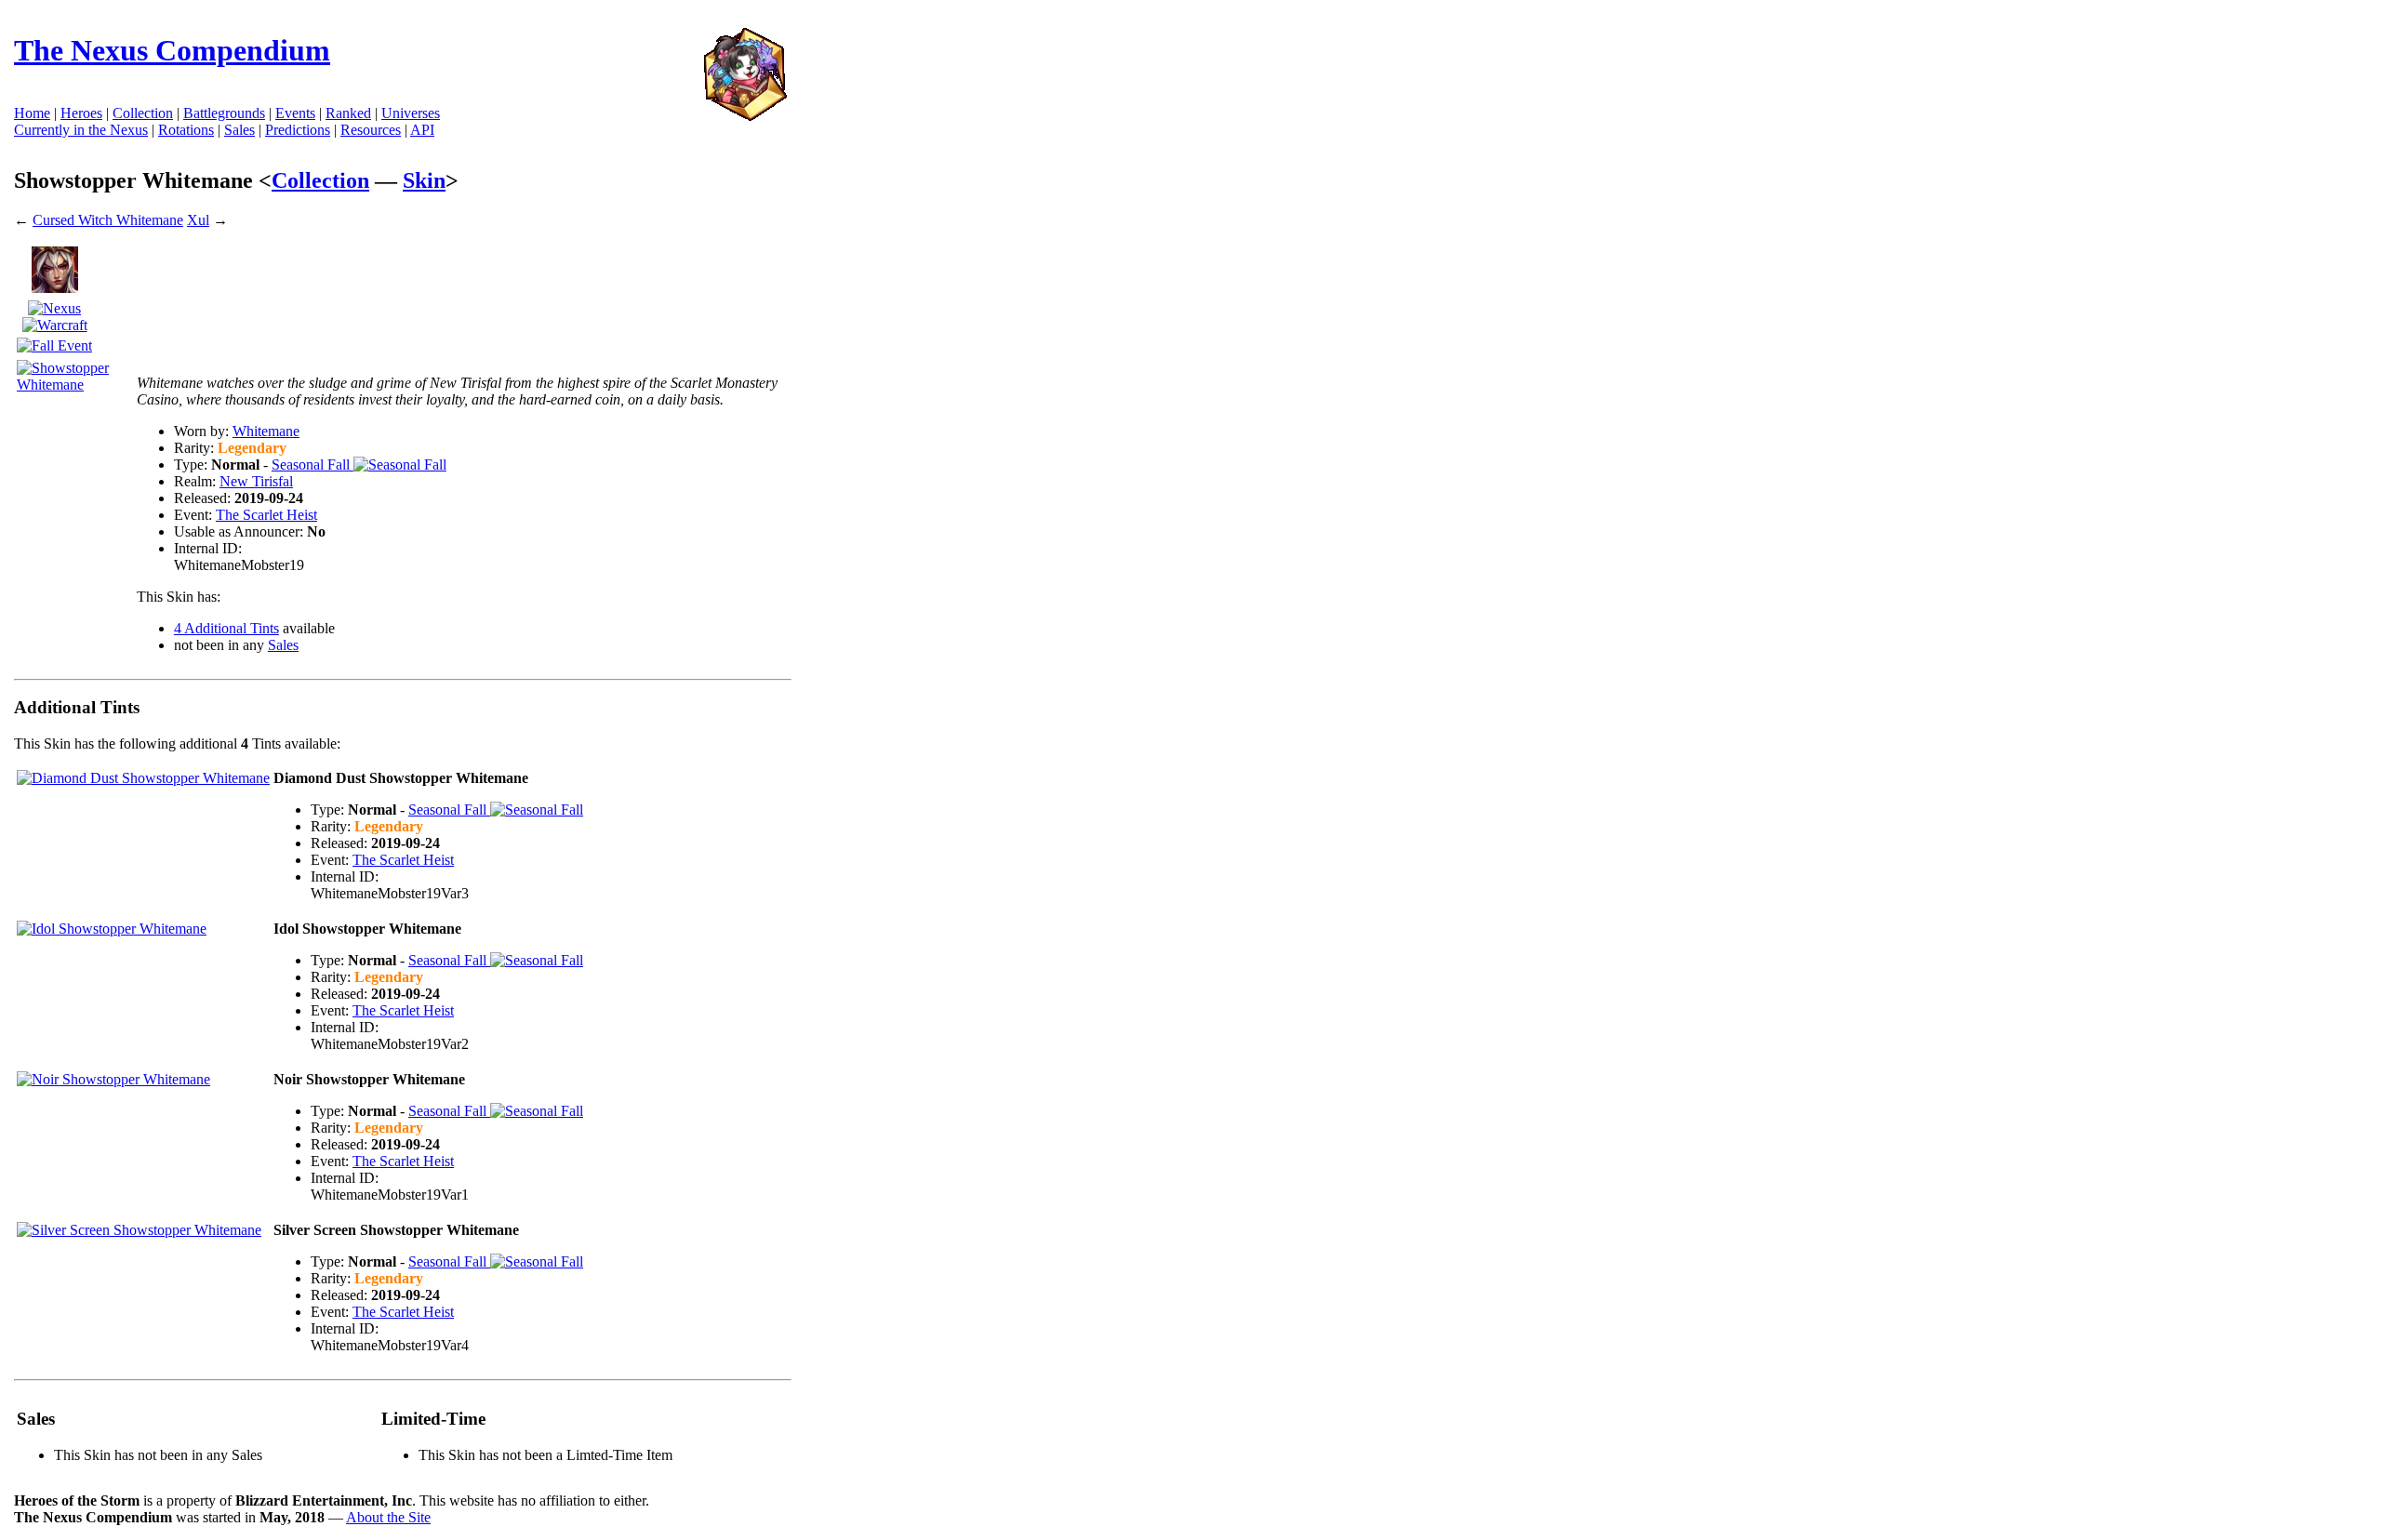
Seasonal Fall (313, 465)
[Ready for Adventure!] (745, 116)
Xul (198, 220)
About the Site (388, 1517)
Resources (371, 130)
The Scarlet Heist (266, 515)
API (422, 130)
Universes (411, 113)
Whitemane (266, 431)
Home (32, 113)
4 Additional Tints (226, 628)
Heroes (81, 113)
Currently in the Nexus (81, 130)
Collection (320, 180)
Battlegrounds (224, 113)
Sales (239, 130)
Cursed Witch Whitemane (108, 220)
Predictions (298, 130)
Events (295, 113)
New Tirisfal (256, 481)
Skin (424, 180)
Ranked (348, 113)
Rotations (186, 130)
